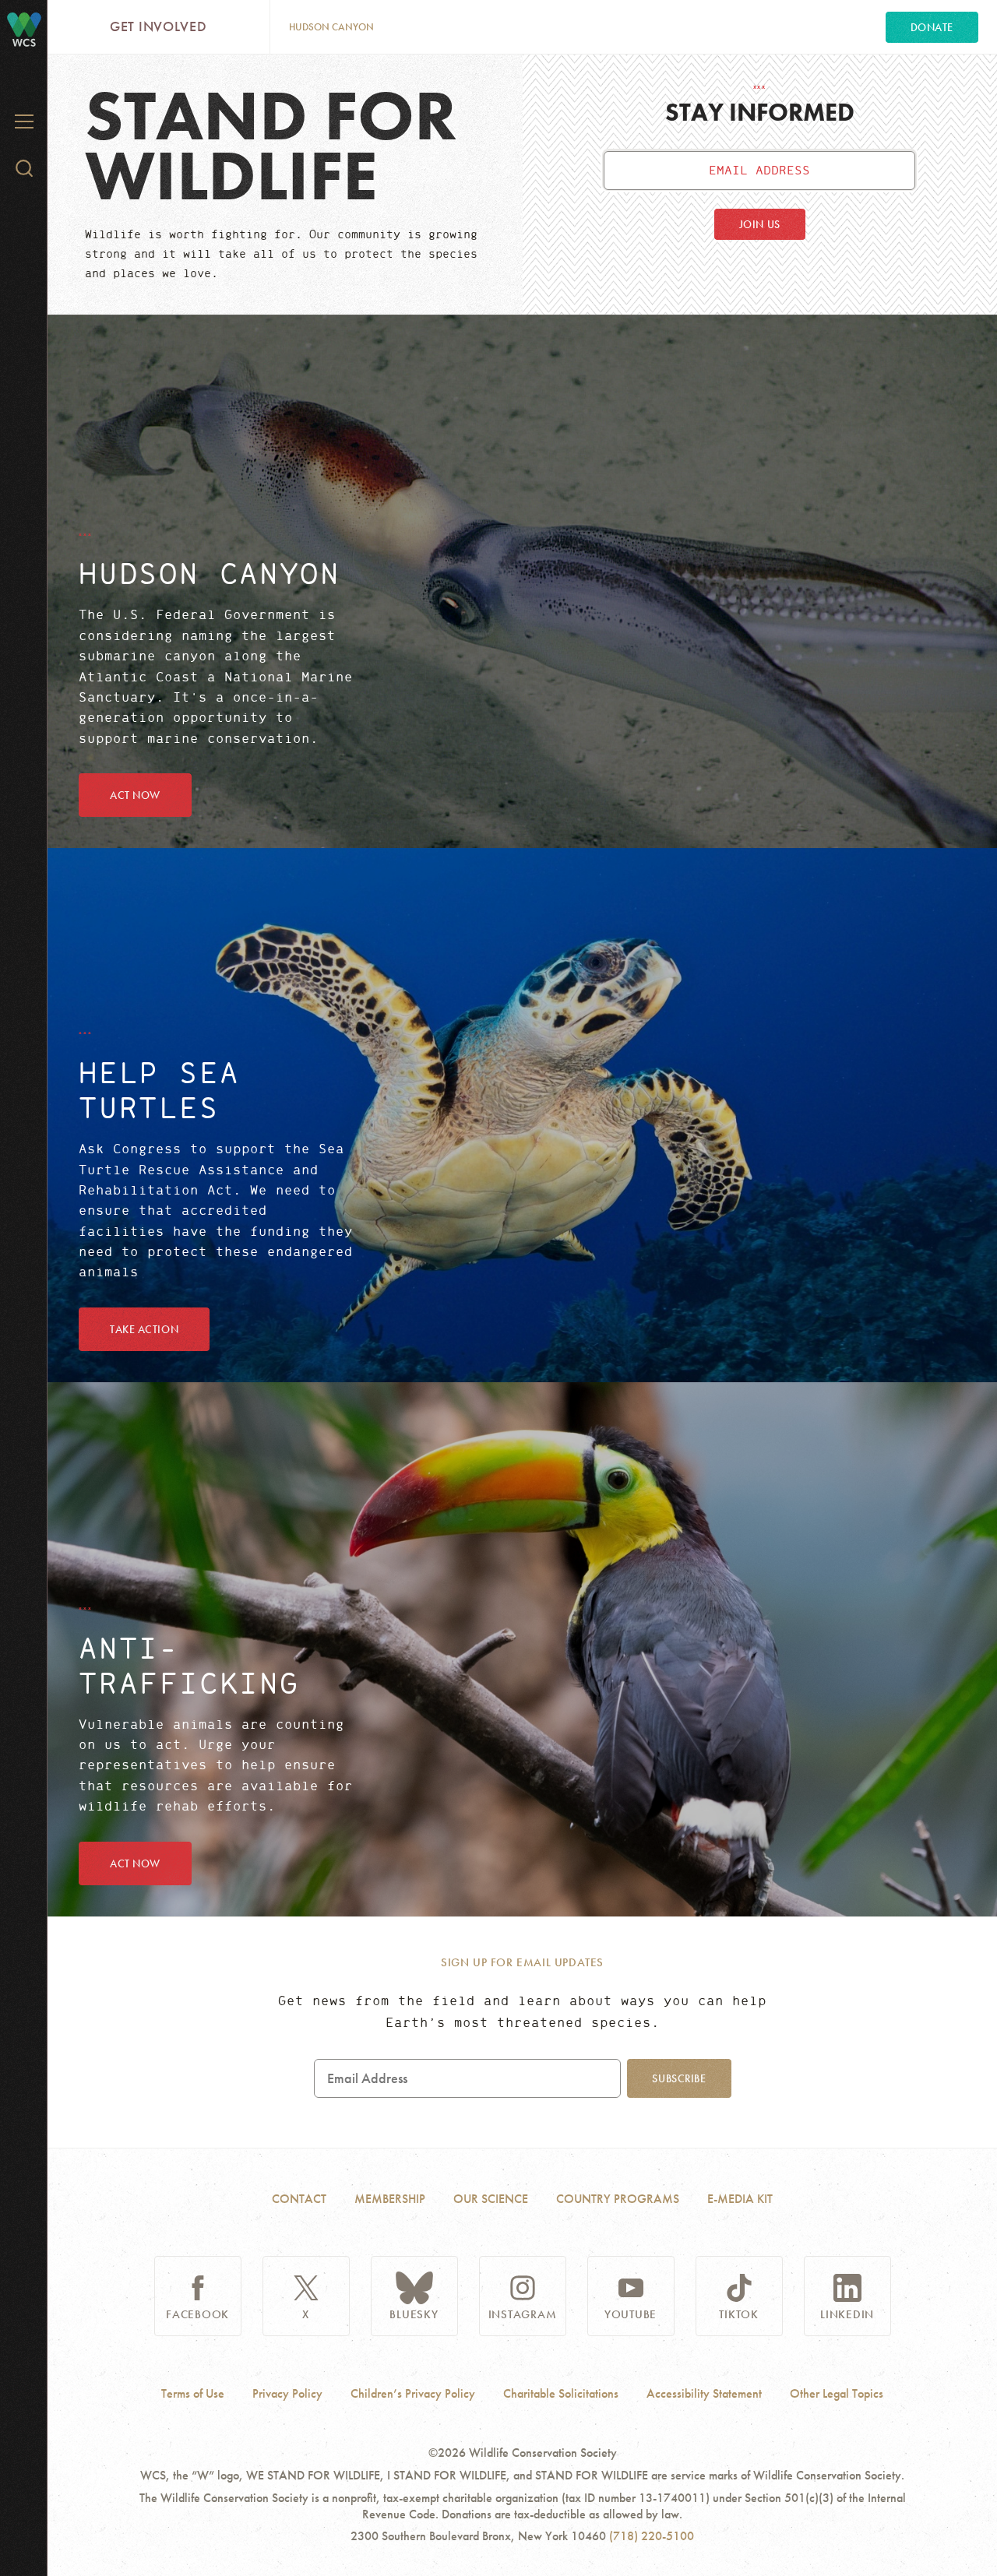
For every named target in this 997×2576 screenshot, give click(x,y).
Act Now (135, 795)
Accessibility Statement (704, 2394)
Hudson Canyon (331, 27)
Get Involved (159, 26)
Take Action (144, 1329)
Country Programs (618, 2199)
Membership (390, 2199)
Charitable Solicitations (561, 2394)
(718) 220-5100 (652, 2536)
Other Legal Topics (837, 2394)
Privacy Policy (287, 2394)
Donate (932, 27)
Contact (299, 2199)
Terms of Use (193, 2394)
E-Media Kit (740, 2199)
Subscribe (679, 2078)
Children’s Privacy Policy (413, 2394)
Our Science (491, 2199)
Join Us (760, 224)
